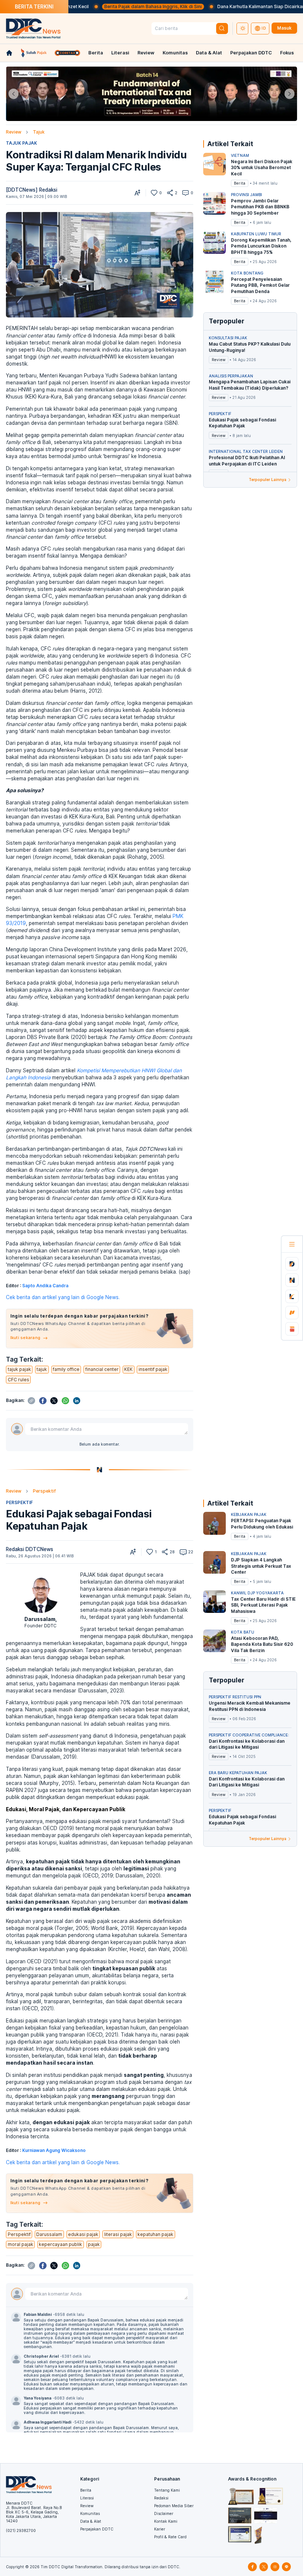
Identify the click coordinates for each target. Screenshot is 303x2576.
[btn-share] (170, 193)
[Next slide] (290, 94)
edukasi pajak (83, 2234)
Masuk (284, 28)
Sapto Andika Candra (45, 1286)
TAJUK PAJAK (21, 143)
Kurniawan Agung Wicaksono (54, 2150)
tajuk (42, 1369)
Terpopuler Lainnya (268, 480)
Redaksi (161, 2498)
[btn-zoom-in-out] (137, 193)
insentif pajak (153, 1369)
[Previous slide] (13, 94)
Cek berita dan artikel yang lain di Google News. (63, 1297)
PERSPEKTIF (19, 1502)
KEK (128, 1369)
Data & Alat (209, 53)
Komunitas (175, 53)
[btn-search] (222, 29)
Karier (160, 2529)
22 (191, 1552)
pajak (94, 2244)
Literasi (120, 53)
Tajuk (39, 132)
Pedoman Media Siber (174, 2506)
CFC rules (18, 1380)
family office (66, 1369)
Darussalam (40, 1619)
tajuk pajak (19, 1369)
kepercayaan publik (60, 2244)
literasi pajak (118, 2234)
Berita (96, 53)
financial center (102, 1369)
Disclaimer (164, 2513)
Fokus (287, 53)
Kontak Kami (166, 2521)
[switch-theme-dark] (242, 28)
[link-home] (9, 53)
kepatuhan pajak (155, 2234)
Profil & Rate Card (170, 2537)
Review (146, 53)
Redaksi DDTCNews (30, 1549)
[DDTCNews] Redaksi (32, 190)
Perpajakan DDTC (251, 53)
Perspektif (44, 1491)
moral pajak (21, 2244)
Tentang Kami (167, 2490)
